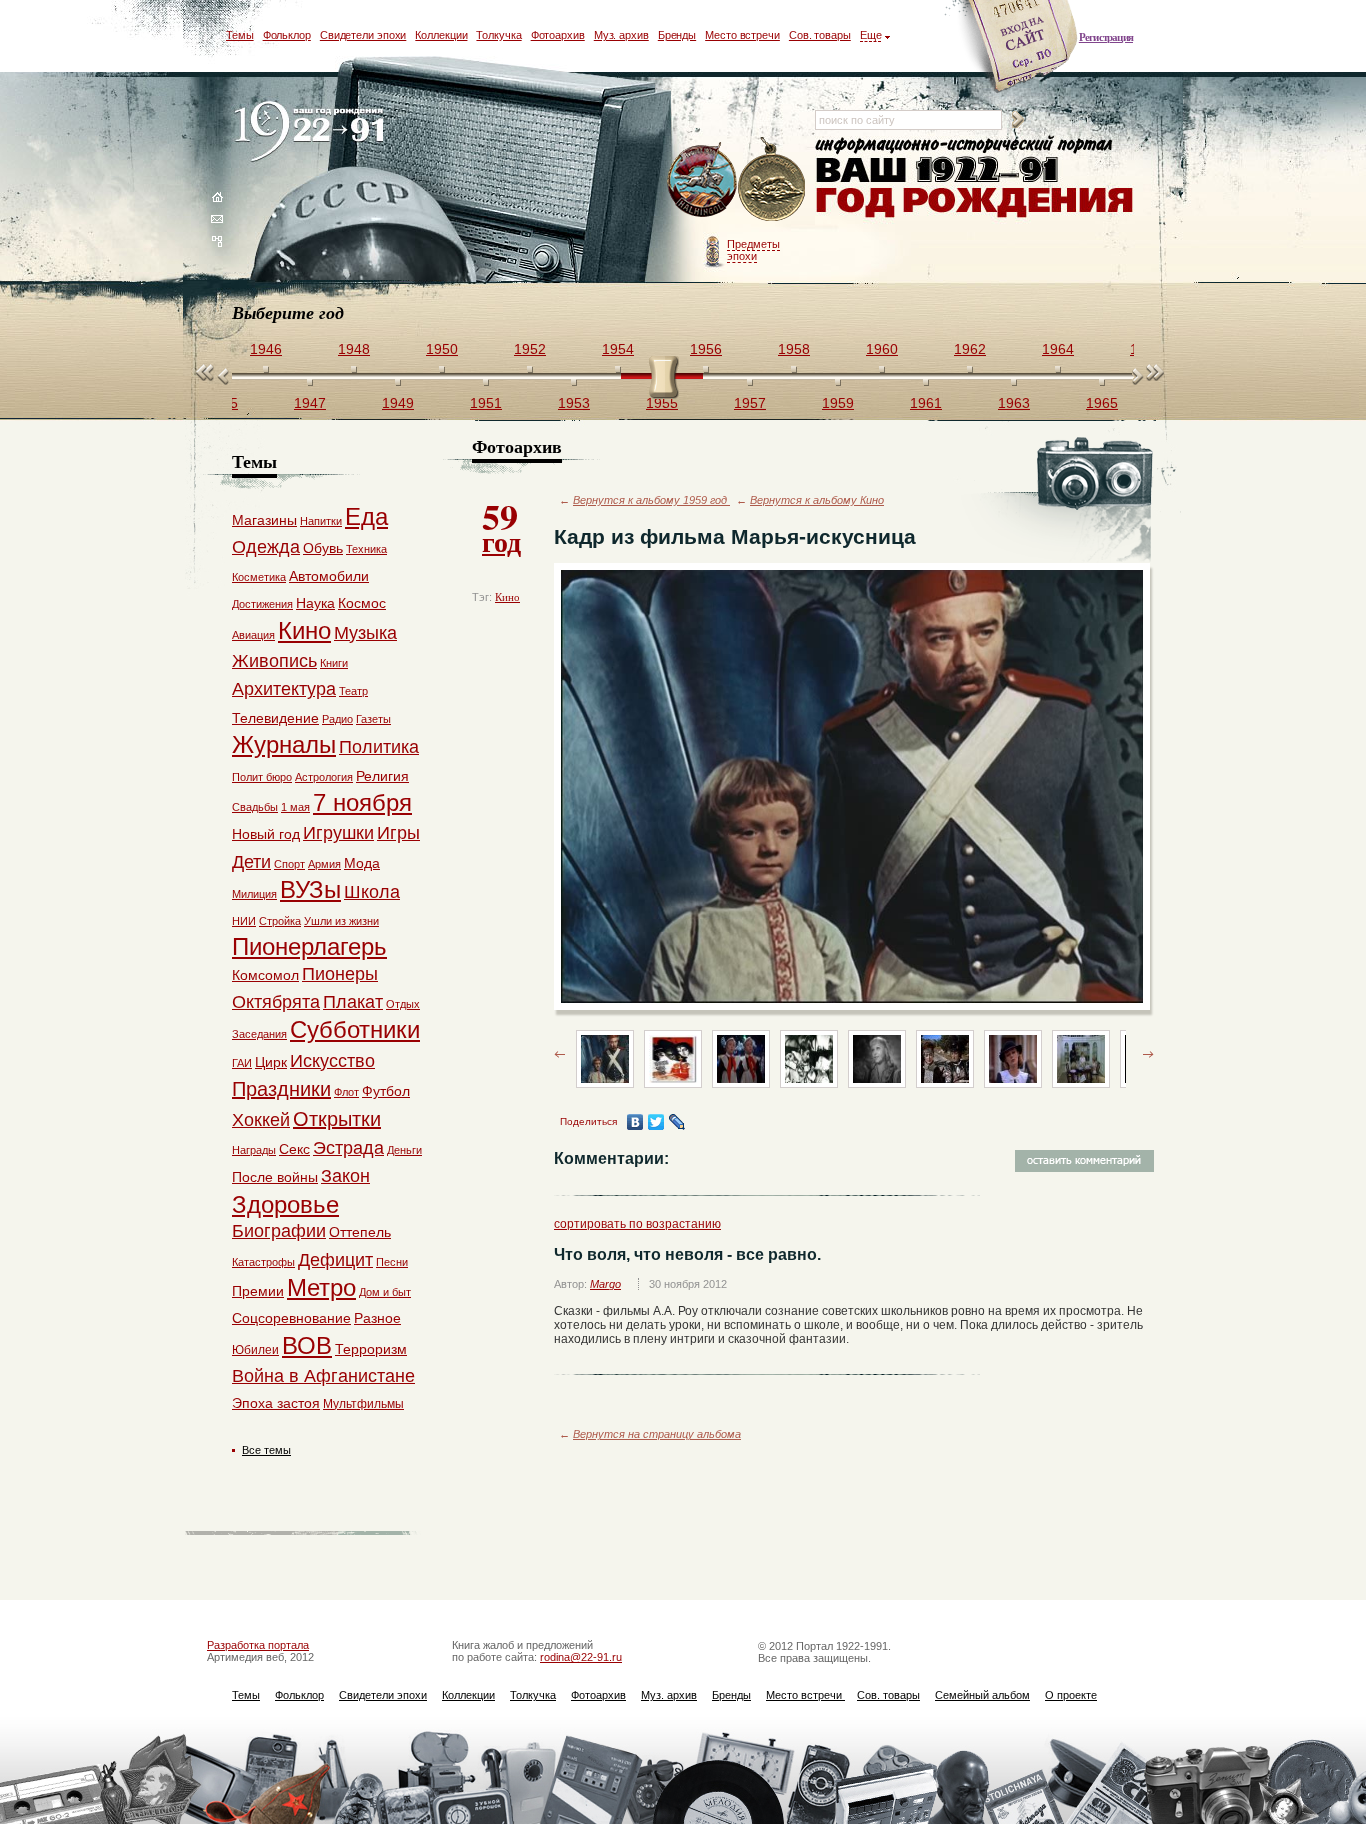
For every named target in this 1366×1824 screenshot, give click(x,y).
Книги (334, 663)
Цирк (271, 1062)
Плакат (353, 1002)
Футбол (386, 1091)
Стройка (280, 921)
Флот (346, 1092)
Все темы (266, 1450)
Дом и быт (385, 1292)
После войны (275, 1177)
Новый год (266, 834)
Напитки (321, 521)
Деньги (404, 1150)
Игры (398, 833)
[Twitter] (656, 1122)
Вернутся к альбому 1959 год (651, 500)
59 (501, 526)
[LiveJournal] (677, 1122)
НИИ (244, 921)
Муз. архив (621, 35)
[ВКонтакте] (635, 1122)
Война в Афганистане (323, 1376)
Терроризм (371, 1349)
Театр (353, 691)
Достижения (262, 604)
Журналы (284, 744)
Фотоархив (558, 35)
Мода (362, 863)
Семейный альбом (982, 1695)
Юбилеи (255, 1350)
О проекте (1071, 1695)
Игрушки (338, 833)
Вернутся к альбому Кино (817, 500)
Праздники (281, 1089)
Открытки (337, 1119)
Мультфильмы (363, 1404)
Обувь (323, 548)
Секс (294, 1149)
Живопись (274, 661)
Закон (345, 1176)
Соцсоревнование (291, 1318)
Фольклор (287, 35)
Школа (372, 892)
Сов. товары (820, 35)
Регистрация (1106, 37)
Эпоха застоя (276, 1403)
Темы (240, 35)
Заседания (259, 1034)
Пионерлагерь (309, 946)
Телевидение (275, 718)
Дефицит (335, 1260)
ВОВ (307, 1345)
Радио (337, 719)
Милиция (254, 894)
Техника (366, 549)
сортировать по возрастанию (637, 1224)
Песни (392, 1262)
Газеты (373, 719)
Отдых (403, 1004)
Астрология (324, 777)
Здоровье (285, 1204)
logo (313, 132)
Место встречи (742, 35)
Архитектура (284, 689)
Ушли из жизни (341, 921)
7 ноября (362, 802)
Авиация (253, 635)
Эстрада (348, 1148)
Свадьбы (255, 807)
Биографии (279, 1231)
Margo (605, 1284)
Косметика (259, 577)
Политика (379, 747)
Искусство (332, 1061)
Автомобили (329, 576)
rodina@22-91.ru (581, 1657)
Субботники (355, 1029)
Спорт (289, 864)
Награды (254, 1150)
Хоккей (261, 1120)
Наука (315, 603)
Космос (362, 603)
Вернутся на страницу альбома (657, 1434)
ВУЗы (310, 889)
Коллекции (441, 35)
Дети (251, 862)
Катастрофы (263, 1262)
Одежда (266, 547)
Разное (377, 1318)
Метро (321, 1287)
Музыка (365, 633)
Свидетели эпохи (363, 35)
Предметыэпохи (753, 250)
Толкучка (498, 35)
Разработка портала (258, 1645)
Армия (324, 864)
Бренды (677, 35)
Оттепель (360, 1232)
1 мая (295, 807)
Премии (258, 1291)
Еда (366, 516)
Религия (382, 776)
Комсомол (265, 975)
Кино (507, 597)
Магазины (264, 520)
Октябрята (276, 1002)
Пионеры (340, 974)
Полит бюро (262, 777)
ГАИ (242, 1063)
